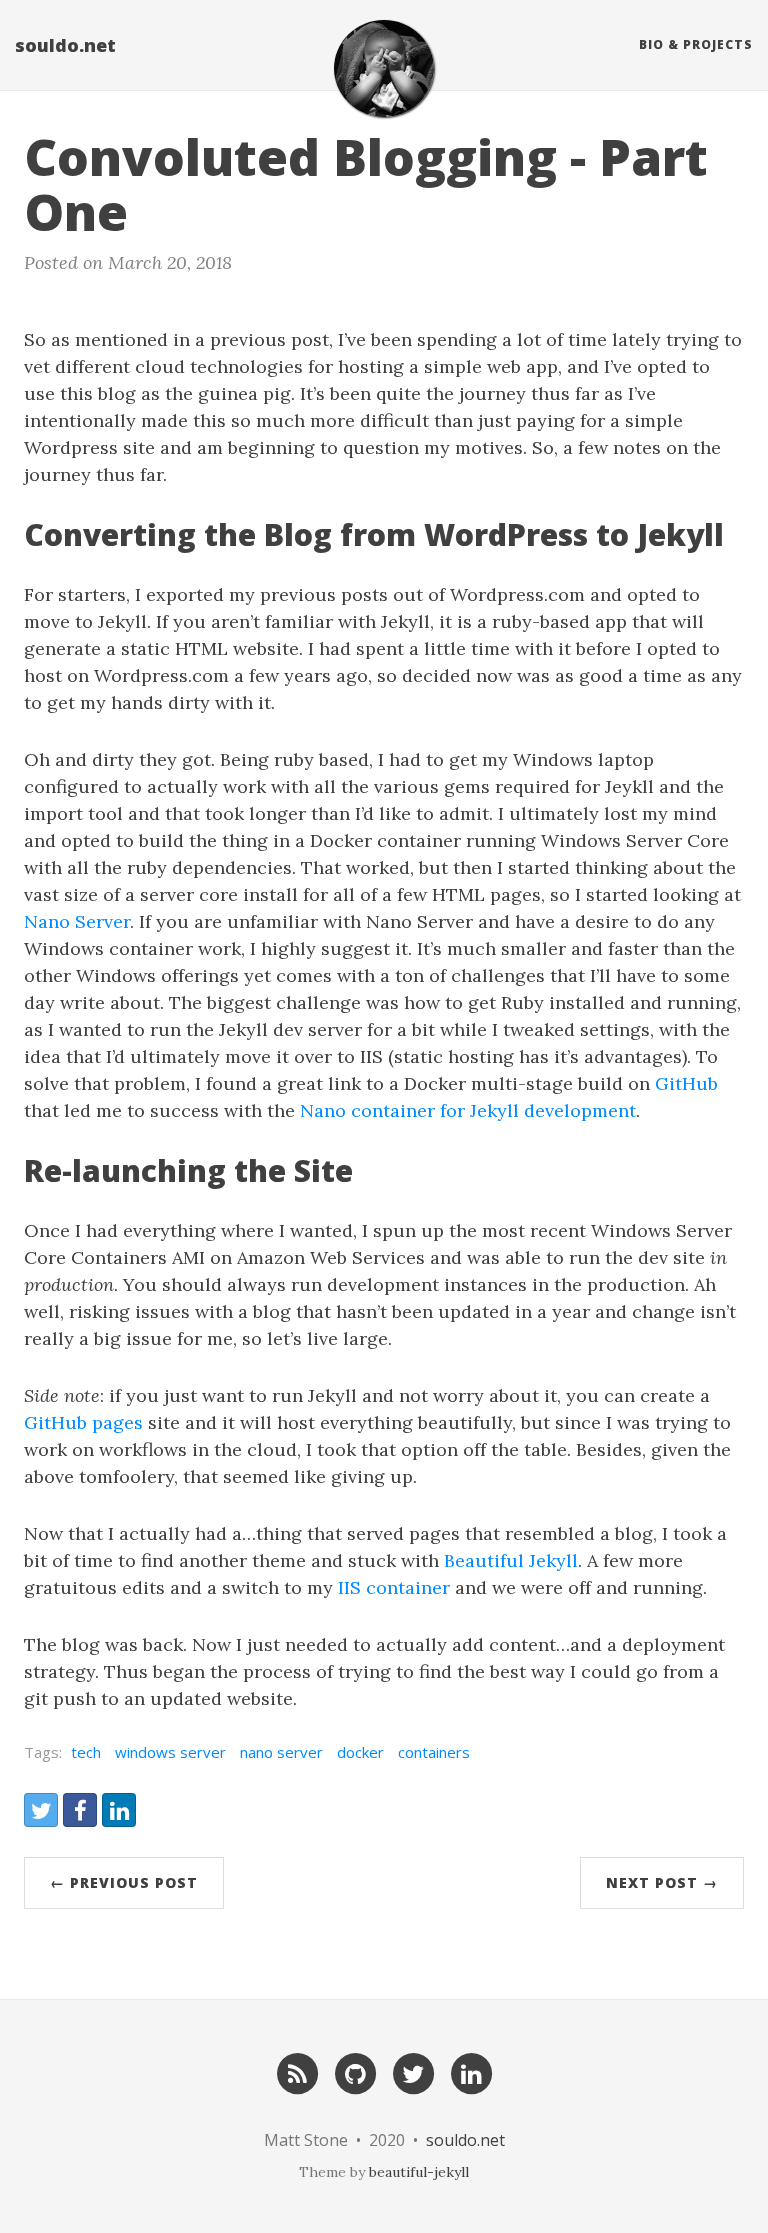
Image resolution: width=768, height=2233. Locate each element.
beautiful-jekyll (419, 2172)
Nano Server (77, 921)
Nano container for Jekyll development (468, 1110)
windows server (170, 1752)
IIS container (394, 1587)
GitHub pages (83, 1422)
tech (86, 1752)
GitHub (686, 1083)
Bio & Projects (696, 44)
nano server (281, 1752)
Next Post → (662, 1882)
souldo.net (65, 45)
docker (360, 1752)
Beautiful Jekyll (511, 1560)
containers (434, 1752)
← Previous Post (124, 1882)
